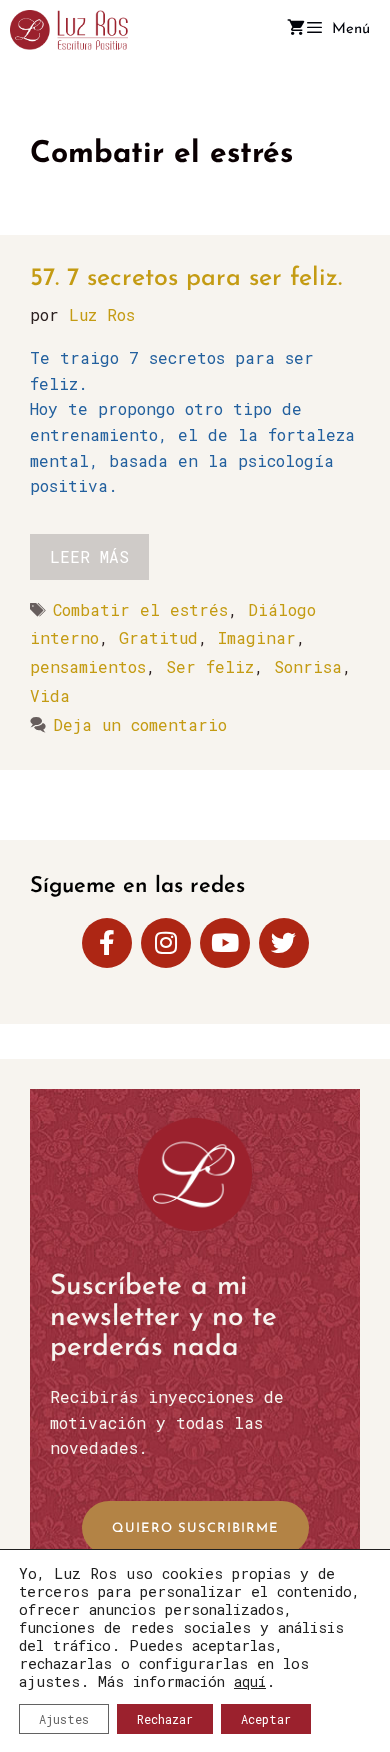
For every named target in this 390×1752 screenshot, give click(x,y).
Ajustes (64, 1719)
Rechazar (165, 1719)
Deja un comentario (140, 724)
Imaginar (257, 637)
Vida (50, 695)
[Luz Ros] (69, 30)
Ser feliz (210, 666)
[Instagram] (166, 943)
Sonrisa (308, 666)
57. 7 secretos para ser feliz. (186, 278)
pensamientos (88, 666)
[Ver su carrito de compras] (296, 30)
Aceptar (266, 1719)
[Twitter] (284, 943)
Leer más (89, 556)
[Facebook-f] (107, 943)
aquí (250, 1681)
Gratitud (158, 637)
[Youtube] (225, 943)
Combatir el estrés (140, 609)
